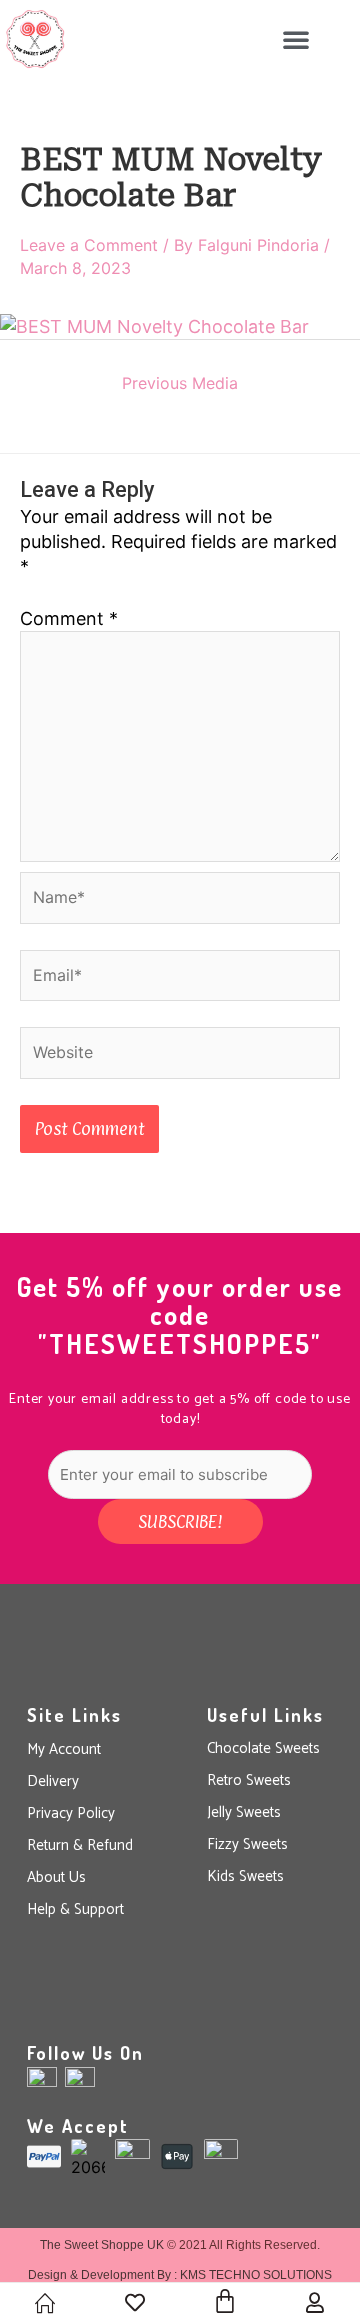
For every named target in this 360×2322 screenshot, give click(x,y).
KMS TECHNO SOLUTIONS (256, 2275)
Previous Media (180, 383)
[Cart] (225, 2301)
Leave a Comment (89, 245)
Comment (69, 618)
